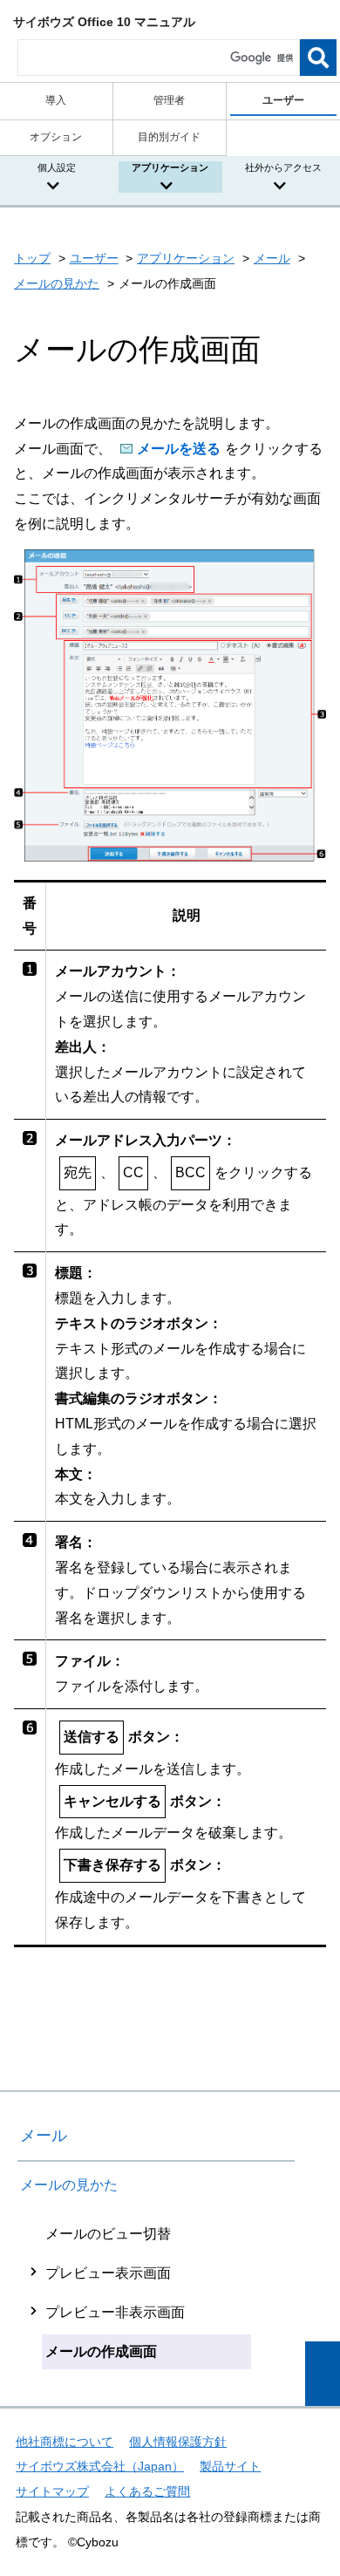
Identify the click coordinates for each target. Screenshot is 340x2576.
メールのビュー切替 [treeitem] (108, 2234)
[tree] (156, 2293)
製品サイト (230, 2466)
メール (272, 258)
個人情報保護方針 (178, 2442)
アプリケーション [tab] (170, 167)
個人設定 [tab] (57, 167)
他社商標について (65, 2442)
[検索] (318, 58)
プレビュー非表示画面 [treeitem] (115, 2312)
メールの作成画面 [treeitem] (101, 2351)
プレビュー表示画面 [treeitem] (108, 2273)
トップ (32, 258)
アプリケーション (186, 258)
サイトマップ (52, 2491)
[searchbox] (159, 58)
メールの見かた (57, 283)
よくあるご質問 (147, 2491)
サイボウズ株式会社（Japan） (100, 2466)
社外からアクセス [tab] (283, 167)
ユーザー (94, 258)
